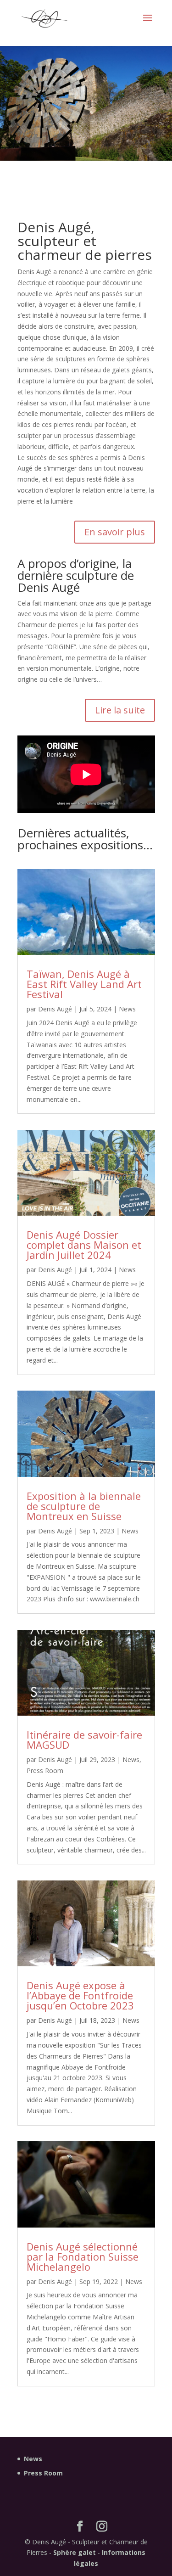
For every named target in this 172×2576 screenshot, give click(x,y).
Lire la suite (120, 710)
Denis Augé (55, 1009)
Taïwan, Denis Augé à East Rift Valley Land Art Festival (84, 984)
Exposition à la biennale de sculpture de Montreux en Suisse (84, 1506)
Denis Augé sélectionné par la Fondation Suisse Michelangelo (83, 2256)
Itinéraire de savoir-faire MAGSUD (84, 1740)
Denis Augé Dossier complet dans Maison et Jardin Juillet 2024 (84, 1245)
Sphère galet (75, 2552)
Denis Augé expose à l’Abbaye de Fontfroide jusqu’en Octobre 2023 (80, 1995)
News (127, 1009)
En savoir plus (115, 532)
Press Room (45, 1771)
